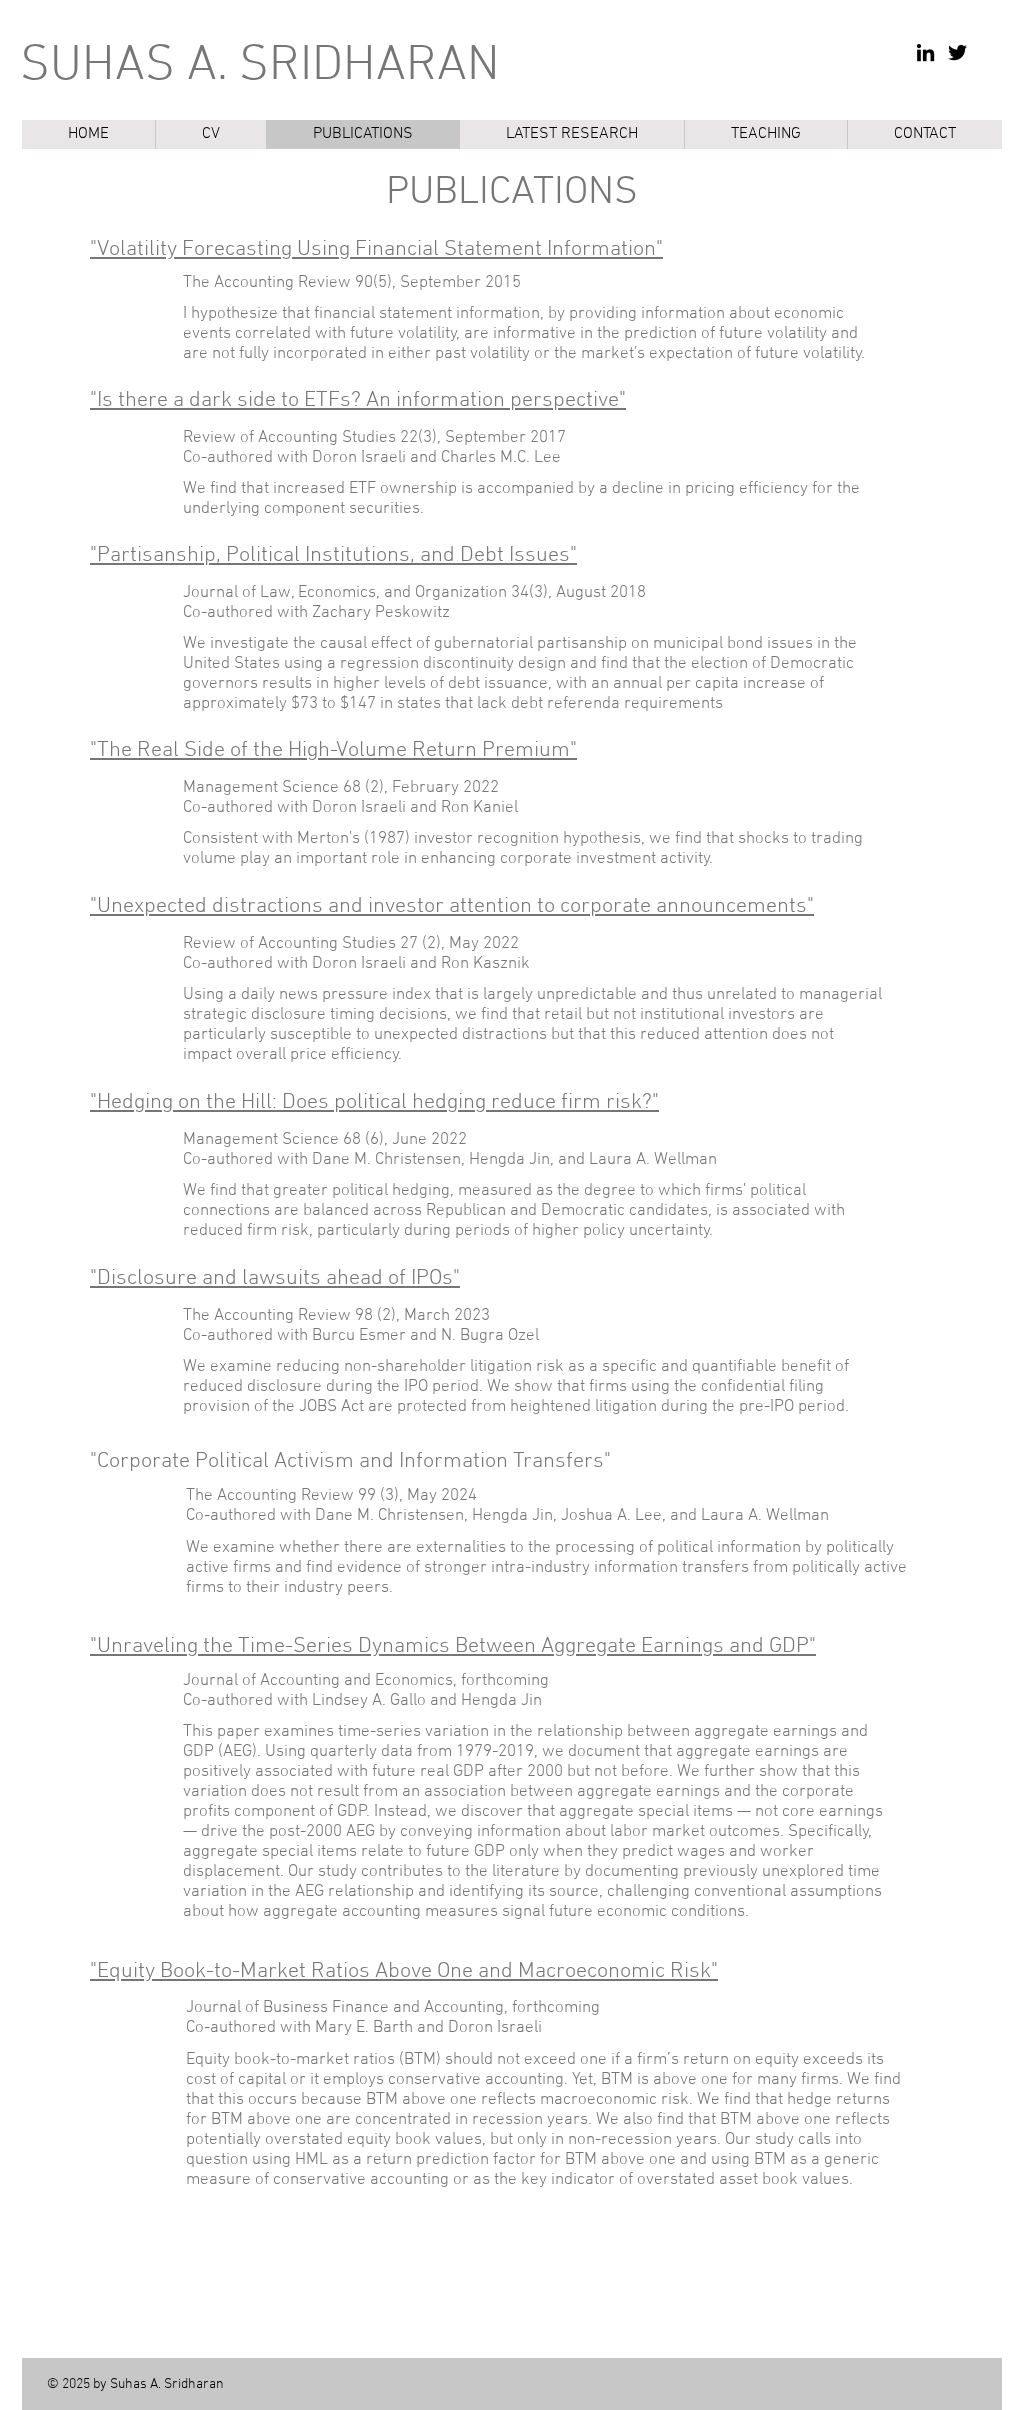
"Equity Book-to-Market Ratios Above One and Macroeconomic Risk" (404, 1971)
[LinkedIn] (925, 52)
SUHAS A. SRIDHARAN (260, 66)
